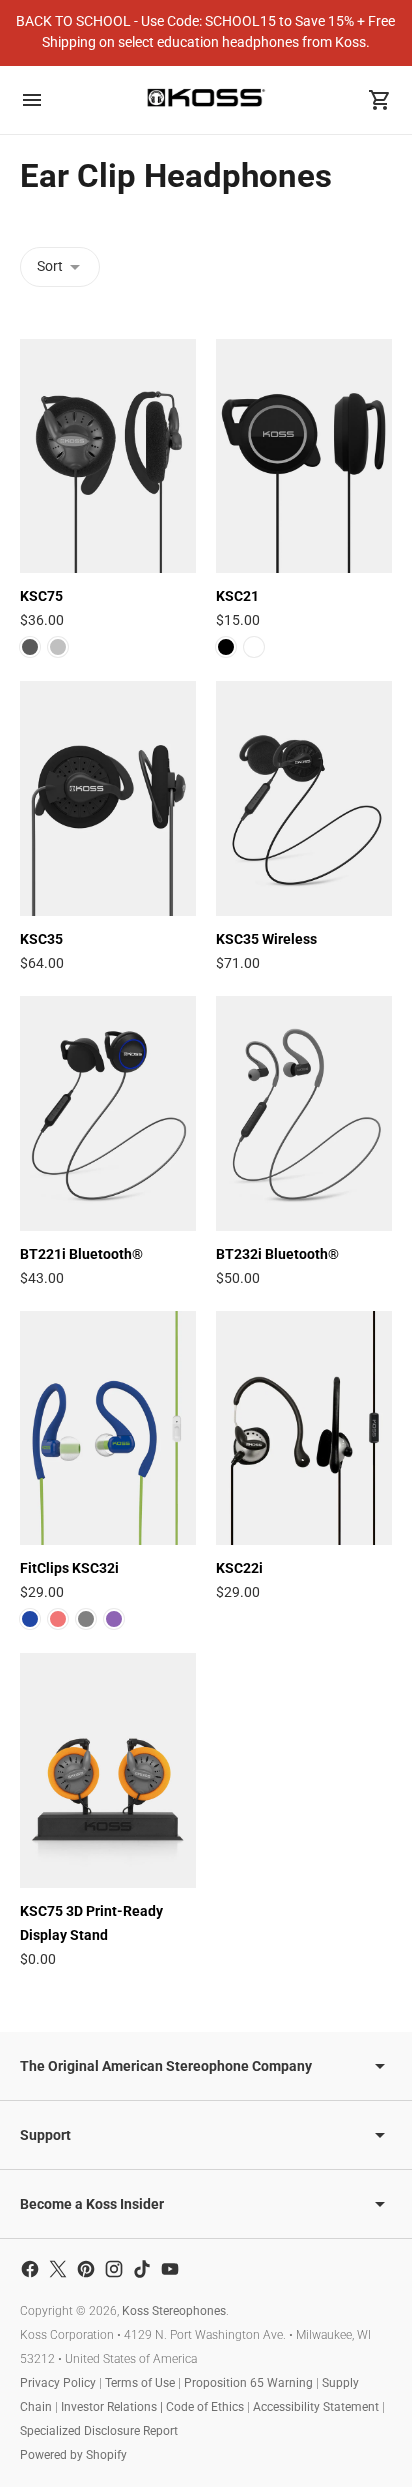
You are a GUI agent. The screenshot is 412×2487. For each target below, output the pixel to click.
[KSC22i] (304, 1428)
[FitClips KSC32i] (108, 1428)
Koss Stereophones (174, 2311)
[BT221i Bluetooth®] (108, 1113)
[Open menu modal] (32, 100)
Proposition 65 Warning (248, 2383)
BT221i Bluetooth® (81, 1254)
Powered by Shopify (73, 2455)
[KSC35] (108, 798)
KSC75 (41, 596)
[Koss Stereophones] (206, 97)
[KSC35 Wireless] (304, 798)
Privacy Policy (58, 2383)
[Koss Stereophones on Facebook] (30, 2269)
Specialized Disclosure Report (99, 2431)
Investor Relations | (113, 2407)
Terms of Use (140, 2383)
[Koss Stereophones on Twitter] (58, 2269)
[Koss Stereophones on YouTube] (170, 2269)
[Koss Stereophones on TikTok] (142, 2269)
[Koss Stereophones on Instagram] (114, 2269)
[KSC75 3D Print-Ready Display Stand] (108, 1770)
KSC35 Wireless (266, 939)
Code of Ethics (205, 2407)
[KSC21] (304, 456)
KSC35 (41, 939)
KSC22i (239, 1568)
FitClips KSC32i (69, 1568)
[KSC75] (108, 456)
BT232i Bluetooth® (277, 1254)
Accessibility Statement (316, 2407)
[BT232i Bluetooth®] (304, 1113)
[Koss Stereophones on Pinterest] (86, 2269)
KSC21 (237, 596)
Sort (50, 266)
